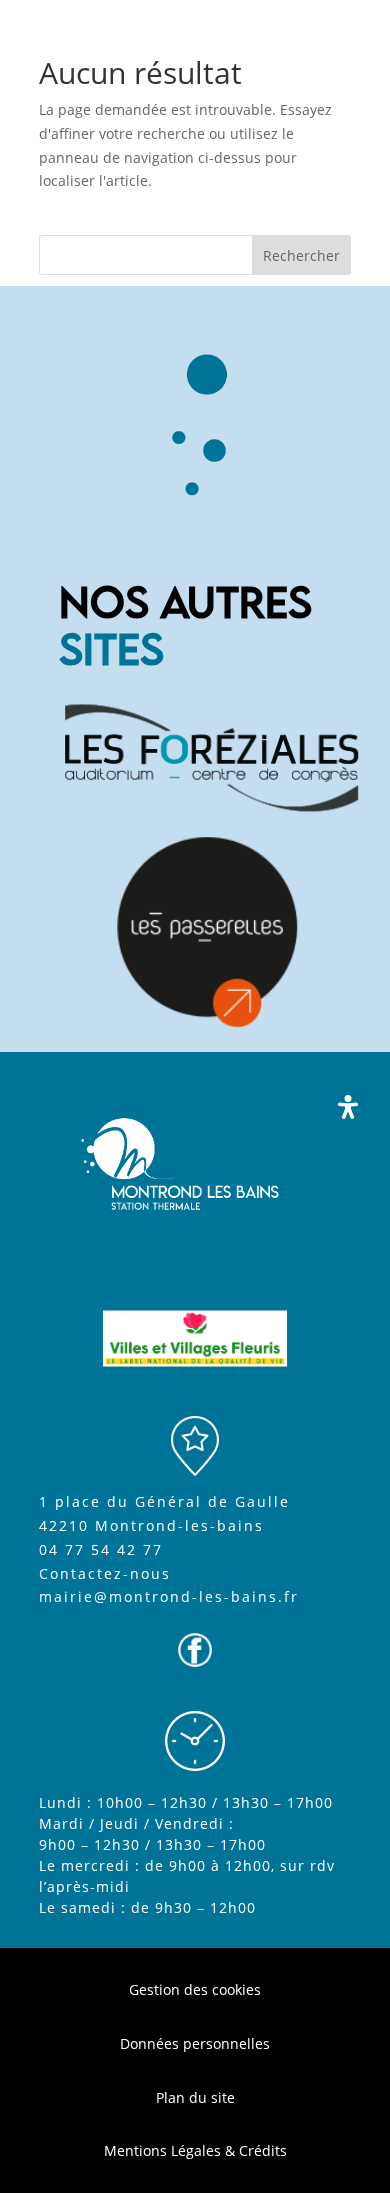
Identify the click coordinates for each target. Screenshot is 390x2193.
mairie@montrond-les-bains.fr (169, 1596)
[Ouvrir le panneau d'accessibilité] (348, 1107)
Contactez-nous (105, 1573)
